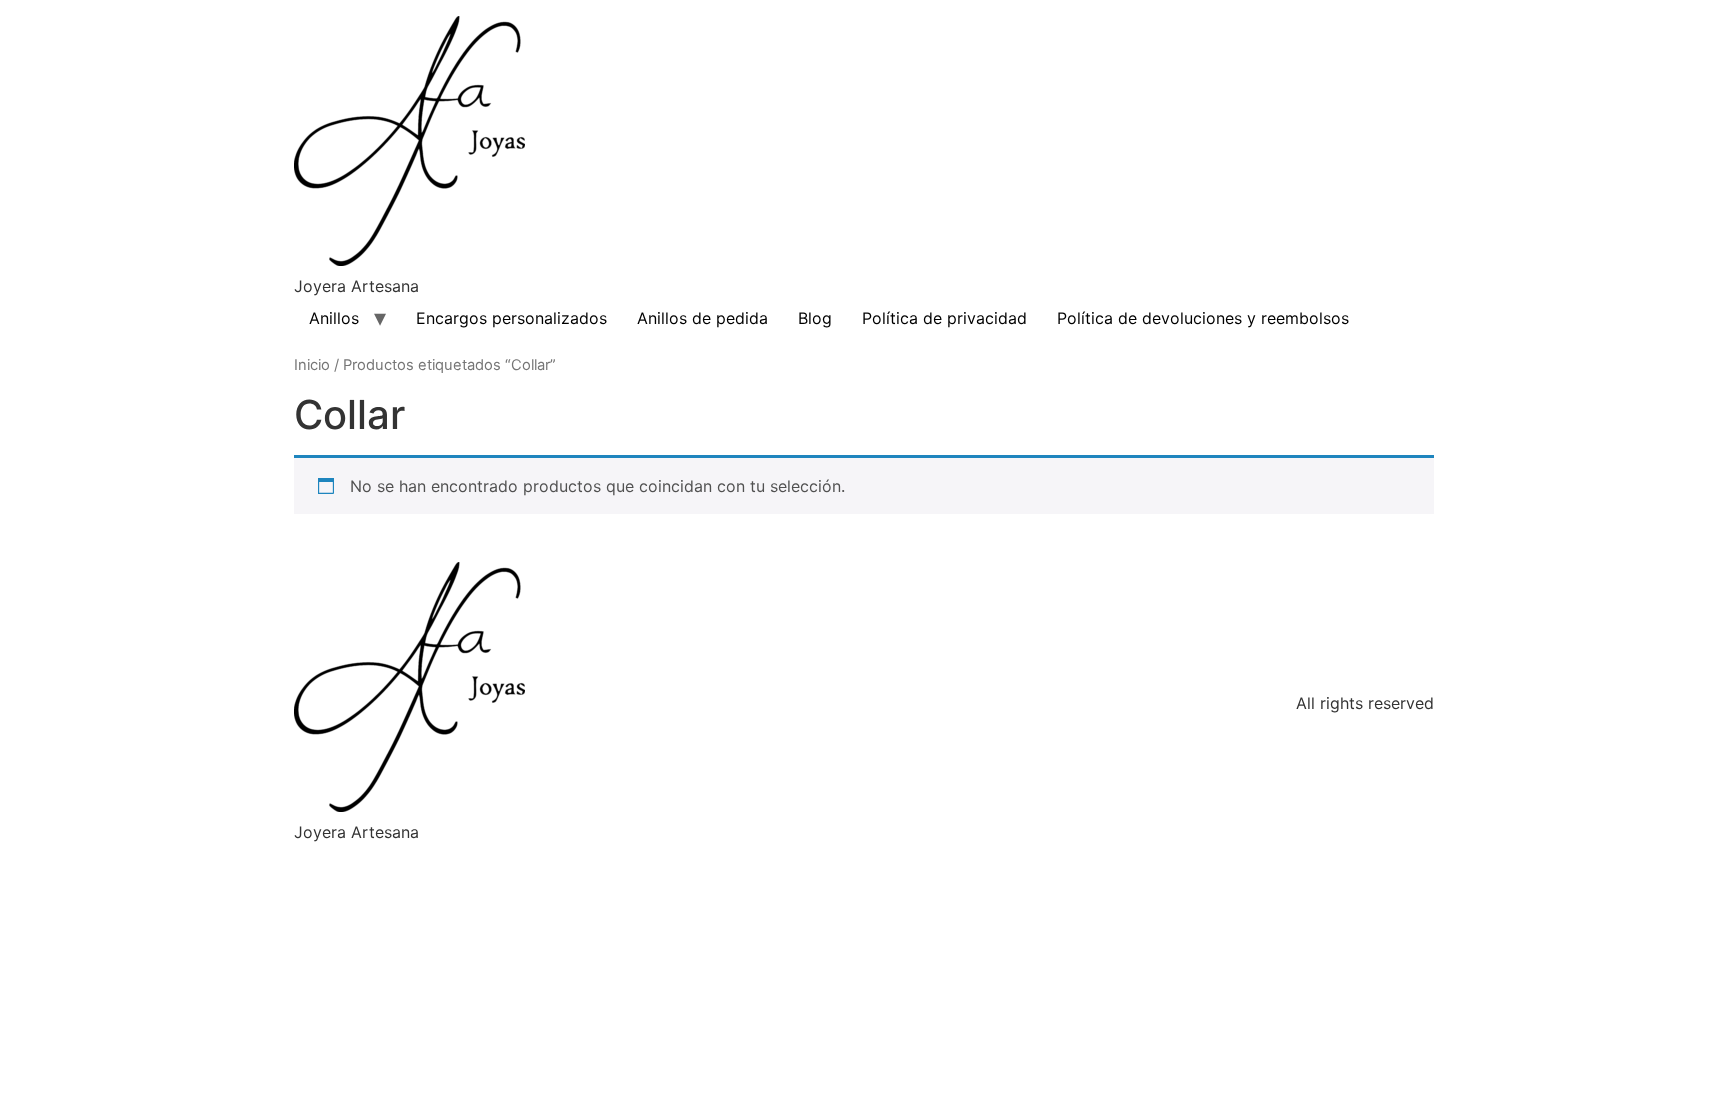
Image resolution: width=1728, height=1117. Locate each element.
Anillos (334, 318)
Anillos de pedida (702, 318)
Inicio (312, 365)
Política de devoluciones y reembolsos (1203, 318)
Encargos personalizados (511, 318)
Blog (815, 318)
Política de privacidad (944, 318)
